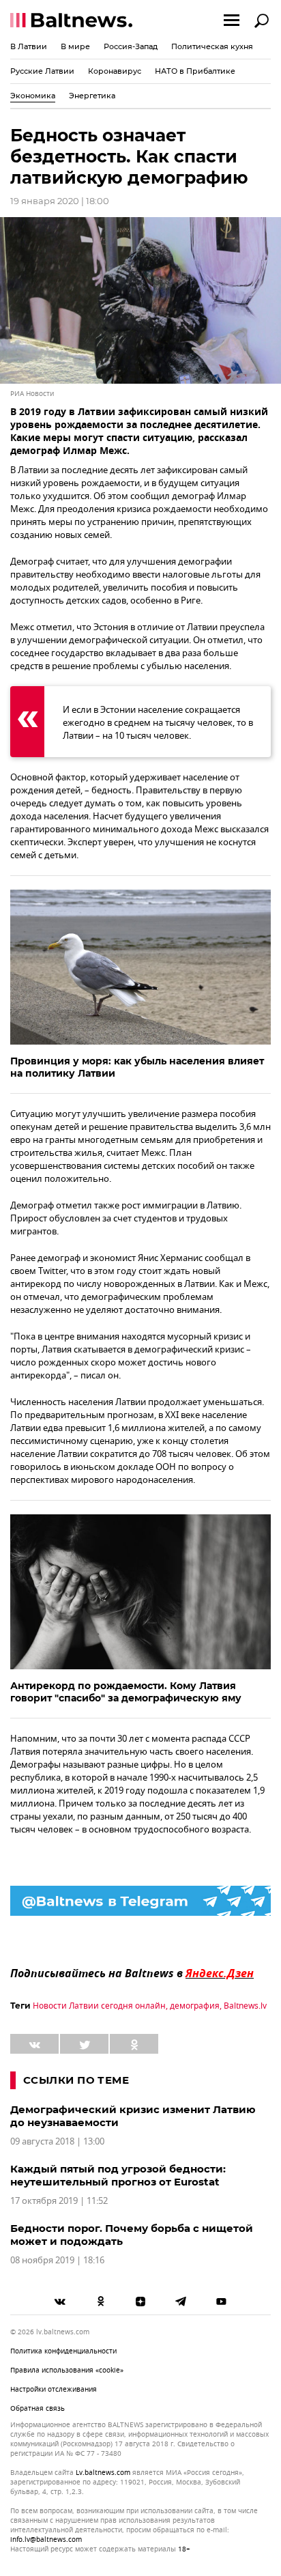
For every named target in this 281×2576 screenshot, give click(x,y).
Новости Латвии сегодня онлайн (99, 2006)
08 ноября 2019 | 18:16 (57, 2260)
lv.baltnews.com (103, 2473)
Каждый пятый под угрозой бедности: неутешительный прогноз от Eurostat (118, 2175)
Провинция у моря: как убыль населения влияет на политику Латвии (137, 1067)
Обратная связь (38, 2408)
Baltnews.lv (245, 2006)
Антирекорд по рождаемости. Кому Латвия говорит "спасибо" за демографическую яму (126, 1692)
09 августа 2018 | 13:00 (57, 2141)
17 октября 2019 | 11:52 (59, 2201)
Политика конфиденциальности (63, 2351)
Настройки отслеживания (54, 2389)
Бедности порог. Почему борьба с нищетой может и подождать (132, 2235)
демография (195, 2006)
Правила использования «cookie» (67, 2370)
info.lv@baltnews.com (46, 2539)
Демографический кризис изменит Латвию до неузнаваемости (133, 2116)
